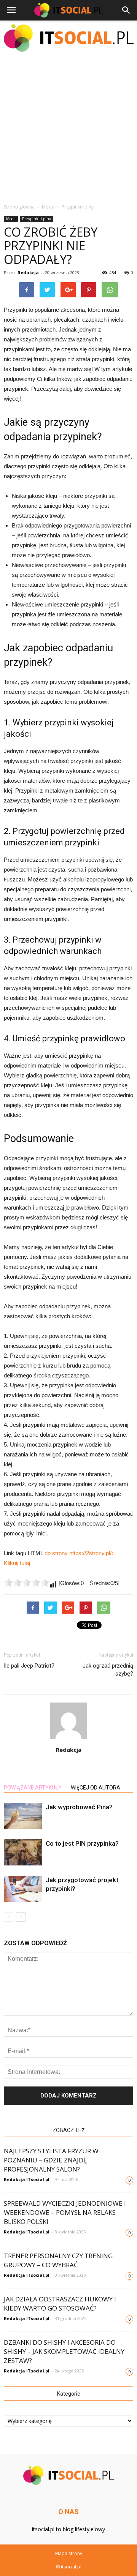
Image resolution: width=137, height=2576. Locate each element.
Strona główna (19, 207)
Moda (11, 219)
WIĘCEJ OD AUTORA (96, 1788)
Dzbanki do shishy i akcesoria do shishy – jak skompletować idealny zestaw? (64, 2351)
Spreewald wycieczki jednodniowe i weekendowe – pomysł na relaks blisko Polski (65, 2212)
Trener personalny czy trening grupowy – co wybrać (58, 2260)
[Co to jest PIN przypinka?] (23, 1852)
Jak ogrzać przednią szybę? (108, 1670)
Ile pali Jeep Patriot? (29, 1666)
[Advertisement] (68, 127)
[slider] (27, 1583)
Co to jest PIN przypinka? (82, 1843)
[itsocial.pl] (68, 38)
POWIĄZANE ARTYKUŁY (33, 1788)
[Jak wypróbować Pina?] (23, 1816)
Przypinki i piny (37, 219)
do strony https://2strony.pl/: (79, 1553)
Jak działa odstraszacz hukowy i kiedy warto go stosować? (60, 2304)
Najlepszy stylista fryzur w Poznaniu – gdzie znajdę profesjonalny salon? (51, 2160)
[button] (126, 10)
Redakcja (28, 272)
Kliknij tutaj (17, 1563)
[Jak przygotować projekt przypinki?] (23, 1889)
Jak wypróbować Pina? (79, 1807)
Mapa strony (69, 2553)
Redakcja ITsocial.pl (27, 2179)
